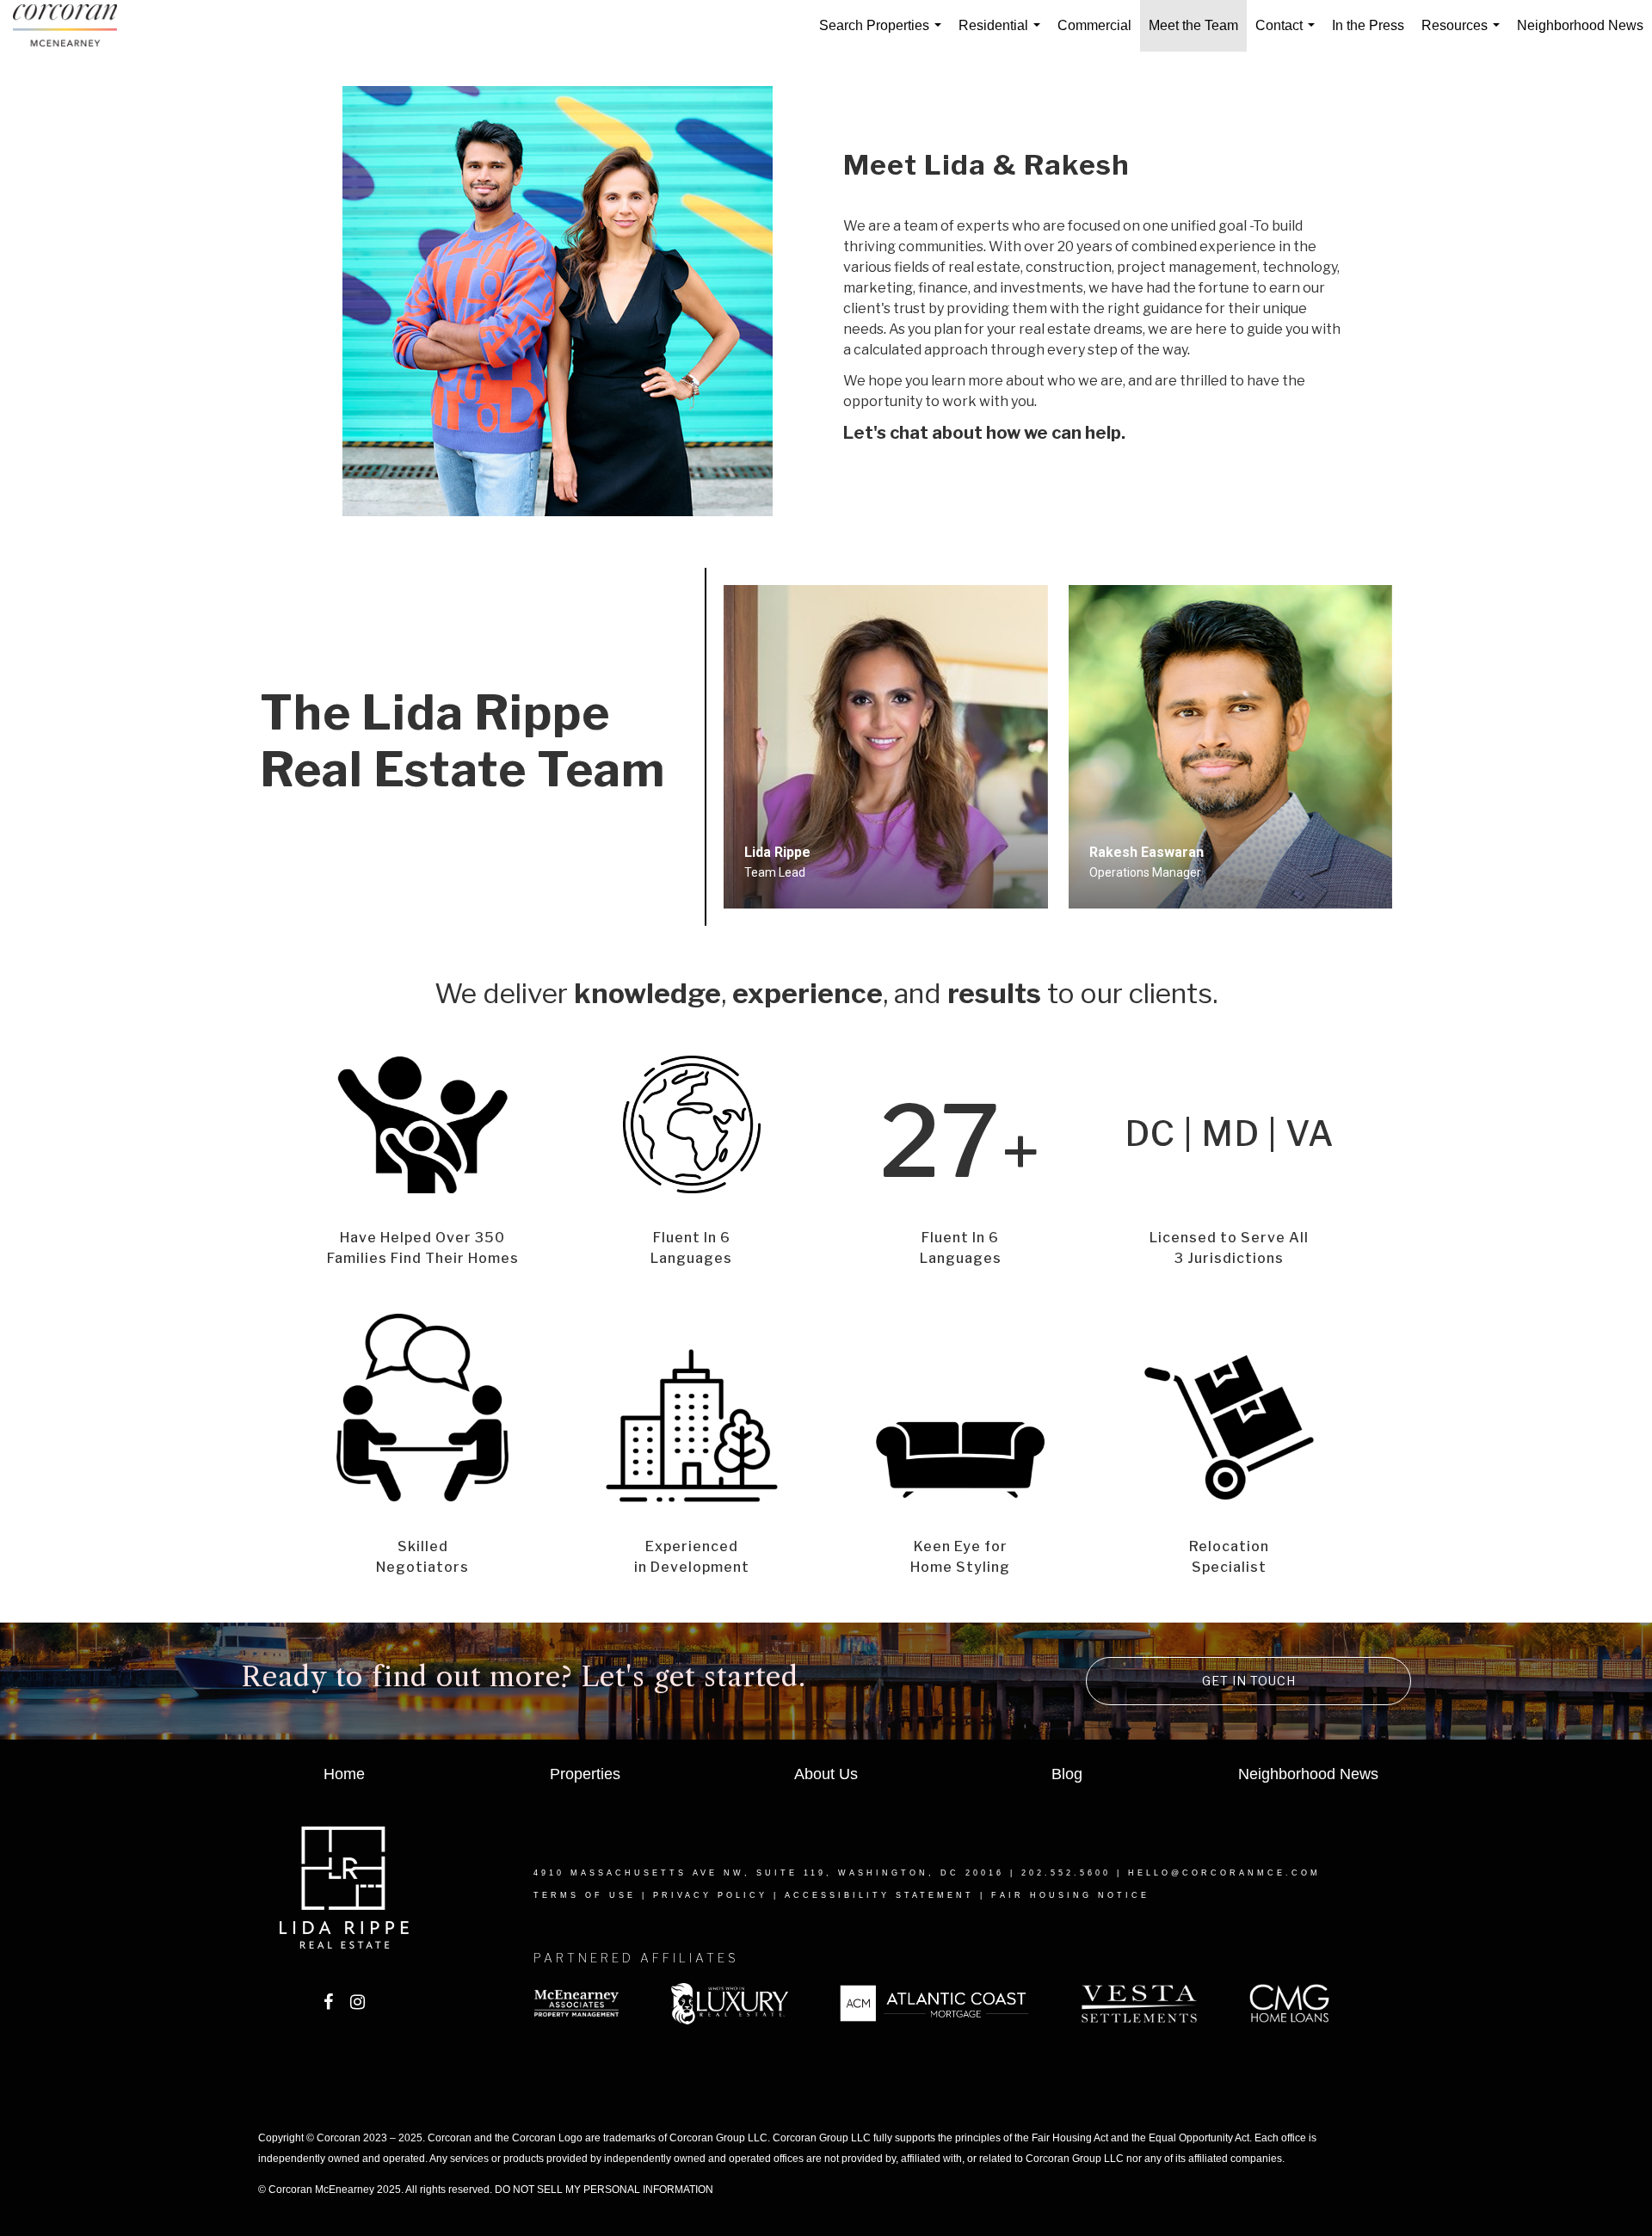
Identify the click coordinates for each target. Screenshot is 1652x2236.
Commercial (1094, 25)
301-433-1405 (783, 907)
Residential (1003, 35)
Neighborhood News (1580, 25)
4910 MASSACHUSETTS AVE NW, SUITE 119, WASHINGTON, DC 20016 (769, 1873)
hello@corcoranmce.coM (1224, 1873)
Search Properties (884, 35)
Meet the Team (1193, 25)
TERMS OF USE (585, 1895)
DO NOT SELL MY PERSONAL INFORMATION (604, 2190)
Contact (1288, 35)
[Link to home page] (74, 26)
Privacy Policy (710, 1895)
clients (1171, 993)
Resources (1464, 35)
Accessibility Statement (879, 1895)
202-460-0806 (1128, 907)
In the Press (1368, 25)
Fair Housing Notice (1070, 1895)
